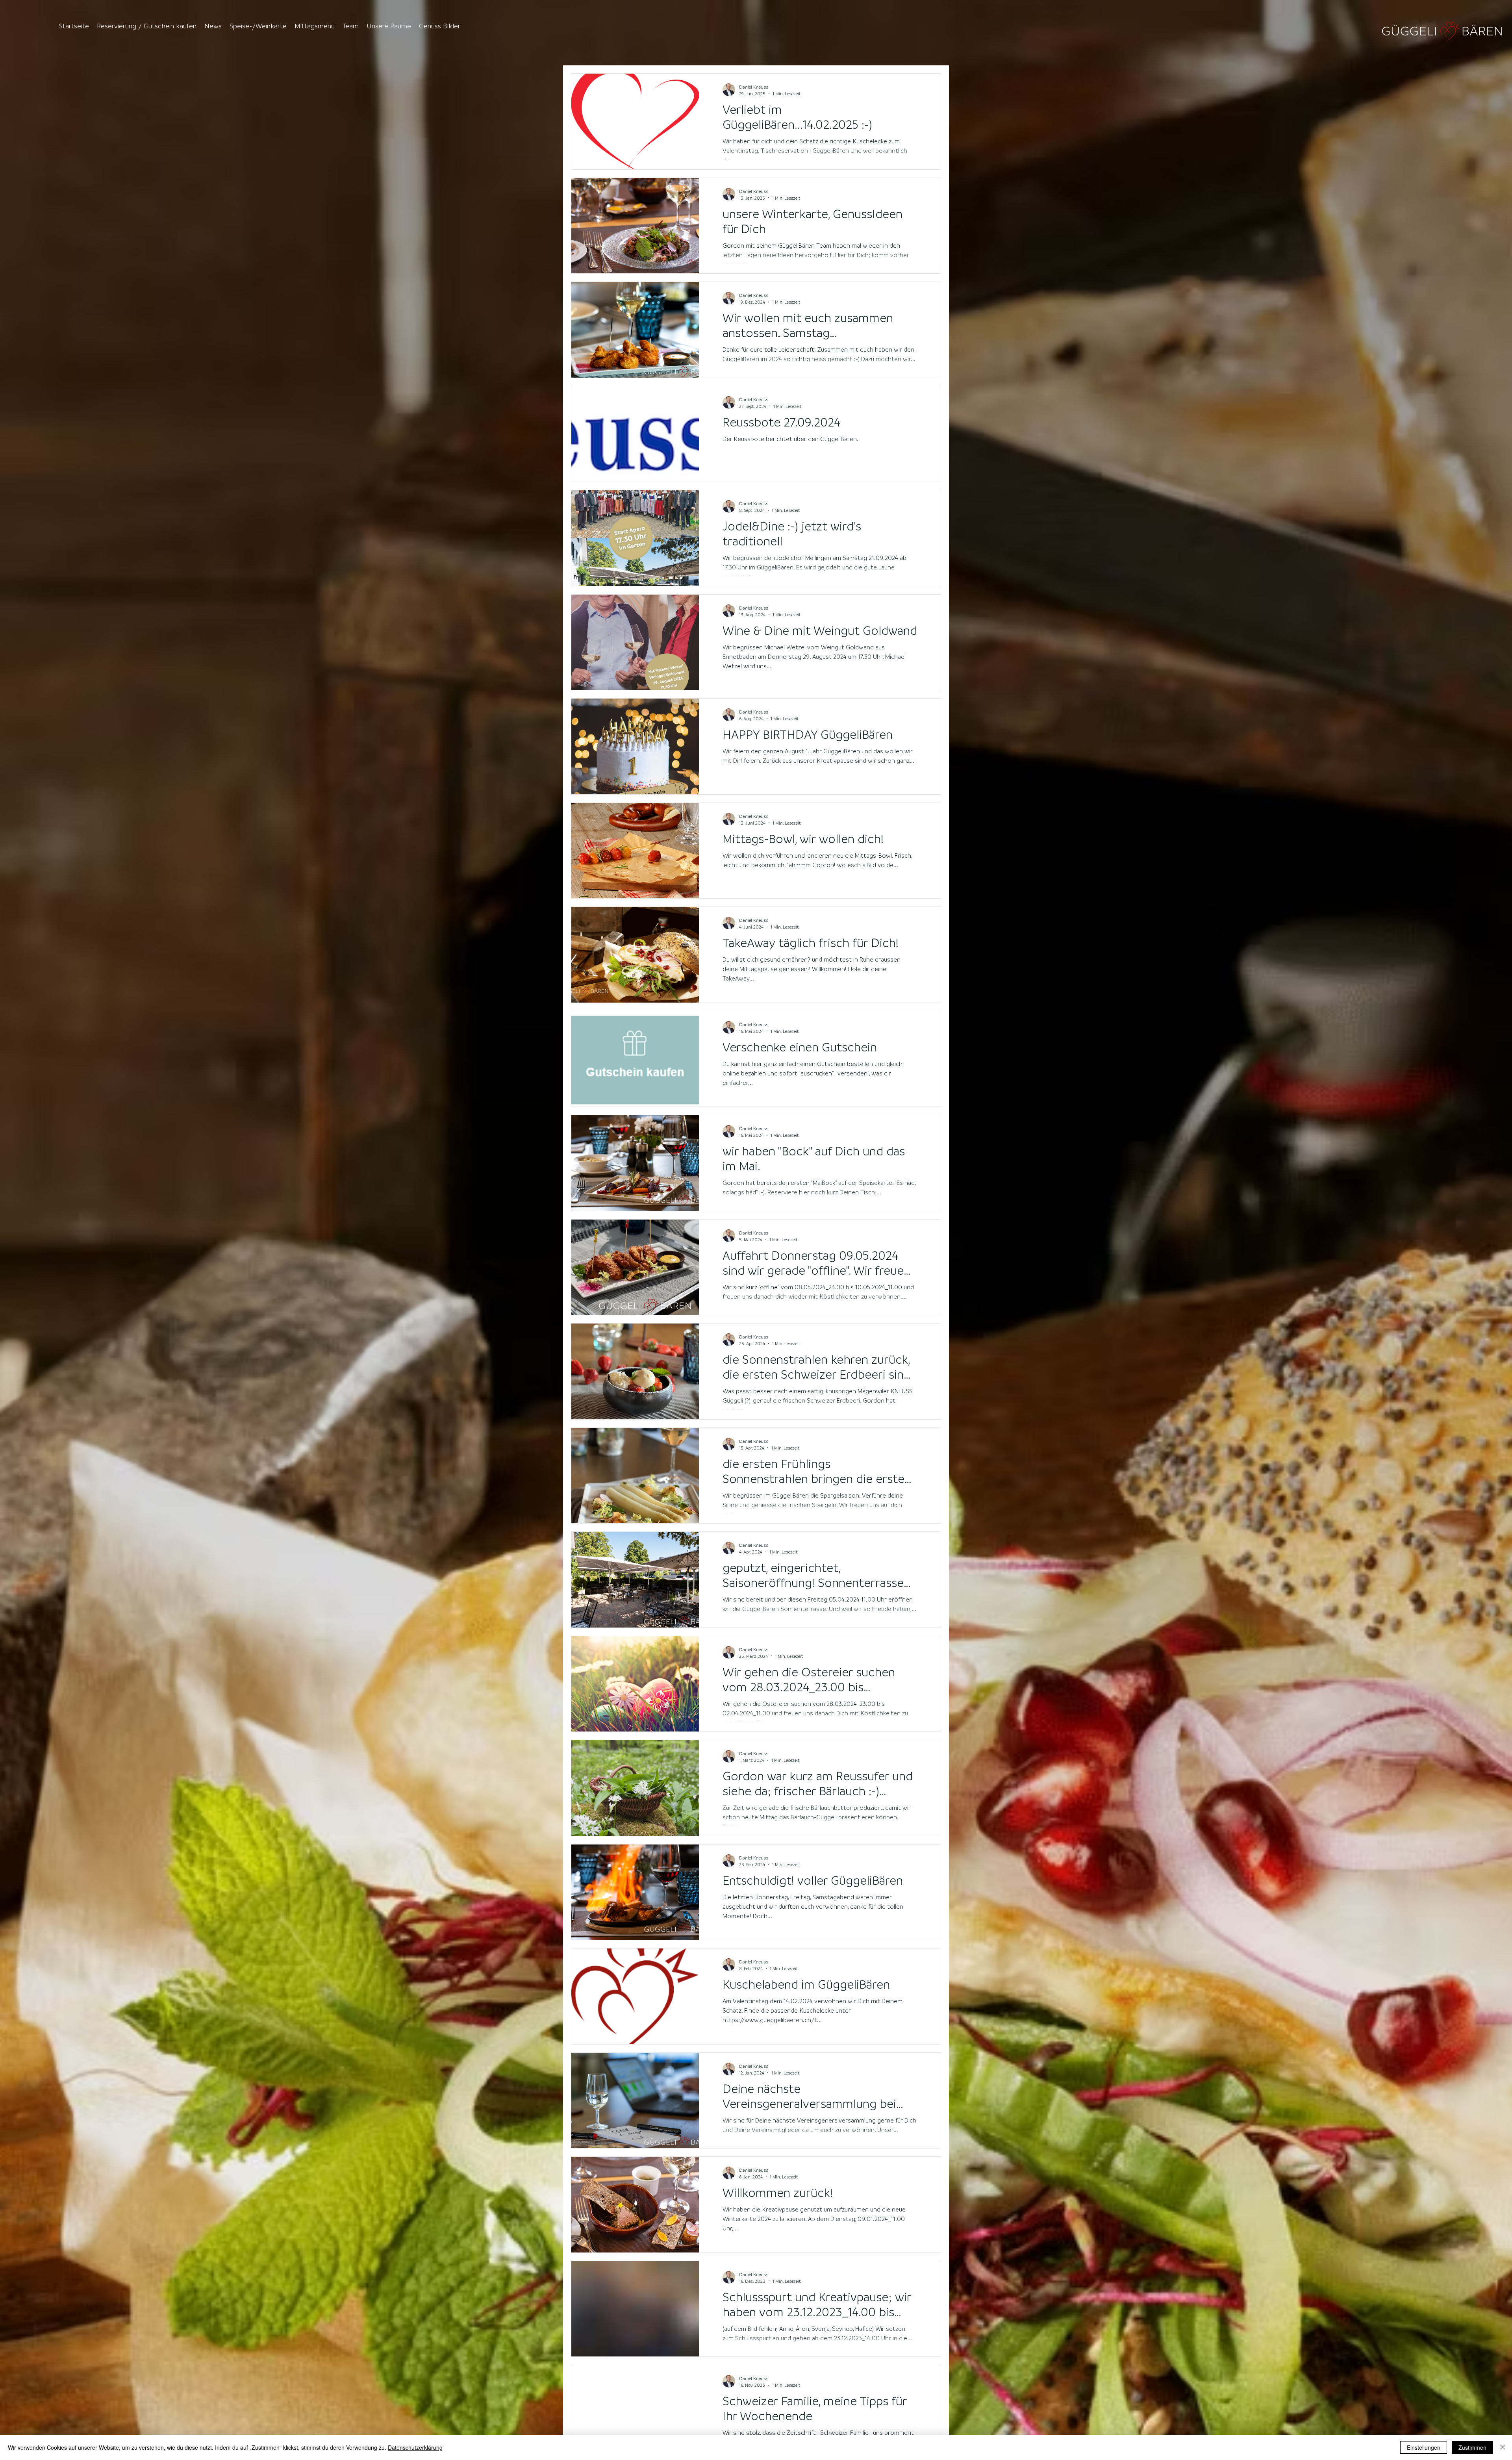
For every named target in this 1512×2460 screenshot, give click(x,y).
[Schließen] (1503, 2447)
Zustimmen (1472, 2447)
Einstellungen (1424, 2447)
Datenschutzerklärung (415, 2447)
